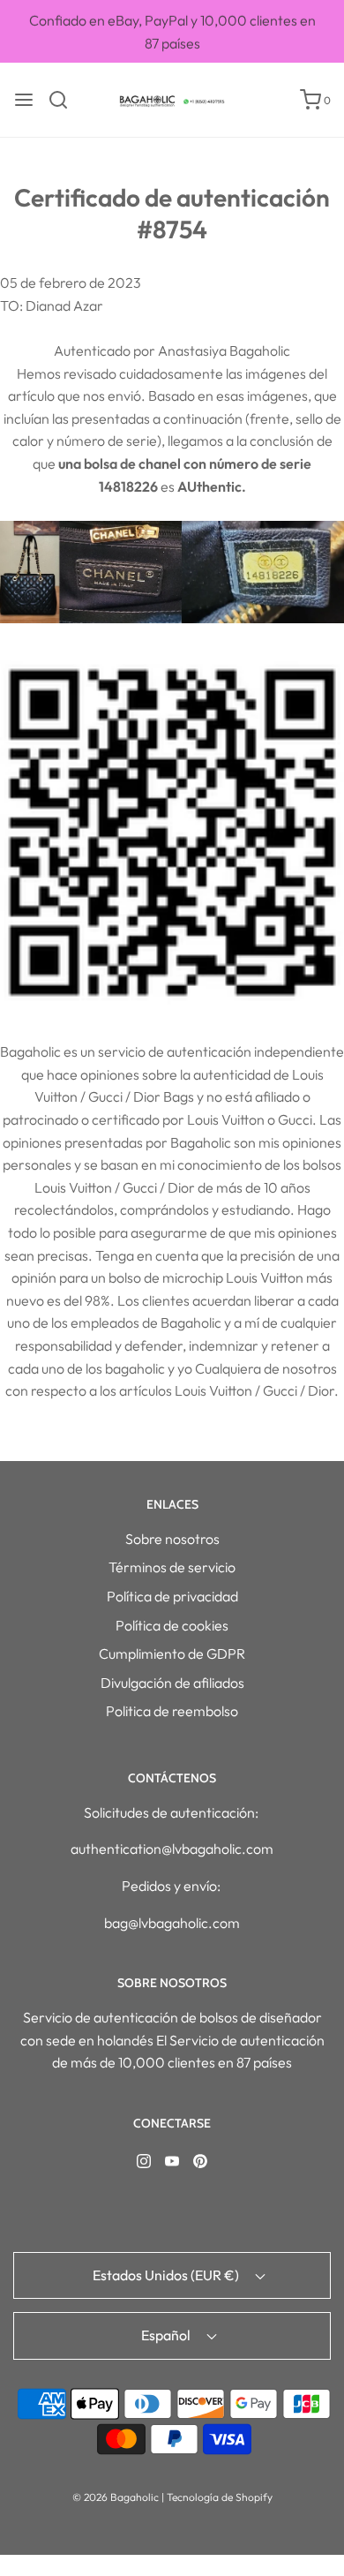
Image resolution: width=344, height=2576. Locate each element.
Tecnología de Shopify (220, 2497)
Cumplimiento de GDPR (172, 1653)
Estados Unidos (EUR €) (167, 2275)
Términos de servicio (172, 1567)
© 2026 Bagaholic (116, 2497)
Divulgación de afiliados (172, 1683)
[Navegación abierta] (24, 100)
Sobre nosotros (172, 1539)
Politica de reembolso (172, 1711)
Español (167, 2335)
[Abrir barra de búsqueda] (65, 100)
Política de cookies (172, 1625)
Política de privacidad (172, 1596)
